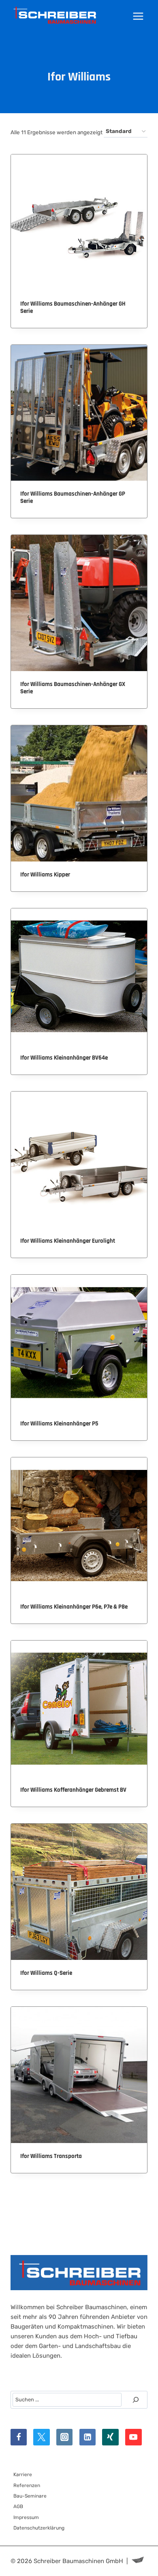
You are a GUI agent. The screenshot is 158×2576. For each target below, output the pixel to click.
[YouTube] (133, 2437)
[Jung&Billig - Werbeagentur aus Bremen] (138, 2561)
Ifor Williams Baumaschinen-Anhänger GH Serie (73, 307)
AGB (18, 2506)
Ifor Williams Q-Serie (46, 1973)
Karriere (23, 2475)
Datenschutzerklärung (39, 2528)
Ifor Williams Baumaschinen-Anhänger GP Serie (73, 497)
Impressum (26, 2517)
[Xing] (110, 2437)
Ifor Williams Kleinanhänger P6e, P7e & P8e (74, 1607)
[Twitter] (42, 2437)
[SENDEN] (136, 2400)
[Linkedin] (88, 2437)
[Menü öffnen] (138, 16)
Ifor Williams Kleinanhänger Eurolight (68, 1241)
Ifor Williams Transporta (51, 2156)
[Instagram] (65, 2437)
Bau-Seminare (30, 2496)
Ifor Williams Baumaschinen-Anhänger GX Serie (73, 688)
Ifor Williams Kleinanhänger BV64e (64, 1058)
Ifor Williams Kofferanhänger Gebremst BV (73, 1790)
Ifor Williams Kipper (45, 875)
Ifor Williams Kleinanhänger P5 (59, 1424)
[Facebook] (19, 2437)
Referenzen (27, 2485)
